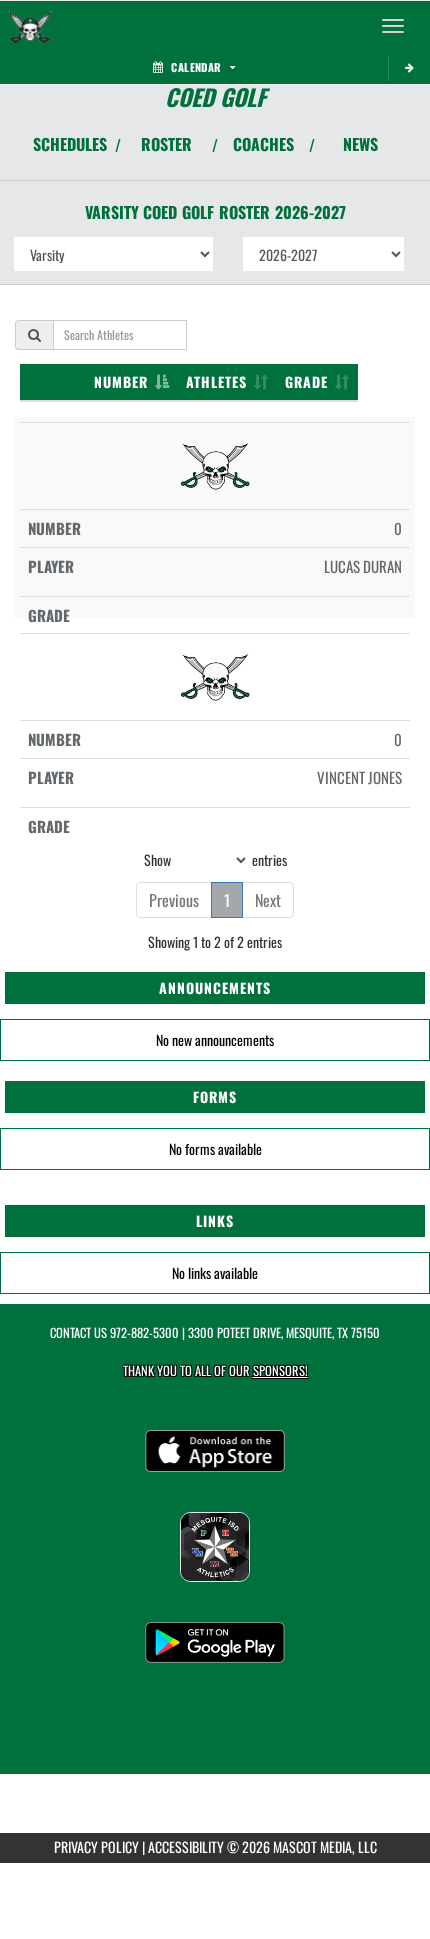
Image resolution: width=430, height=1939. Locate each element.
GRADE (306, 381)
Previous (174, 900)
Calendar (196, 67)
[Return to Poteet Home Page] (30, 26)
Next (268, 900)
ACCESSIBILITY (186, 1846)
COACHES (263, 144)
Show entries (215, 858)
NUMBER (121, 381)
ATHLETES (216, 381)
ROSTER (166, 144)
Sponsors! (280, 1370)
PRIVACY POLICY (96, 1846)
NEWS (360, 144)
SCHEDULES (70, 144)
